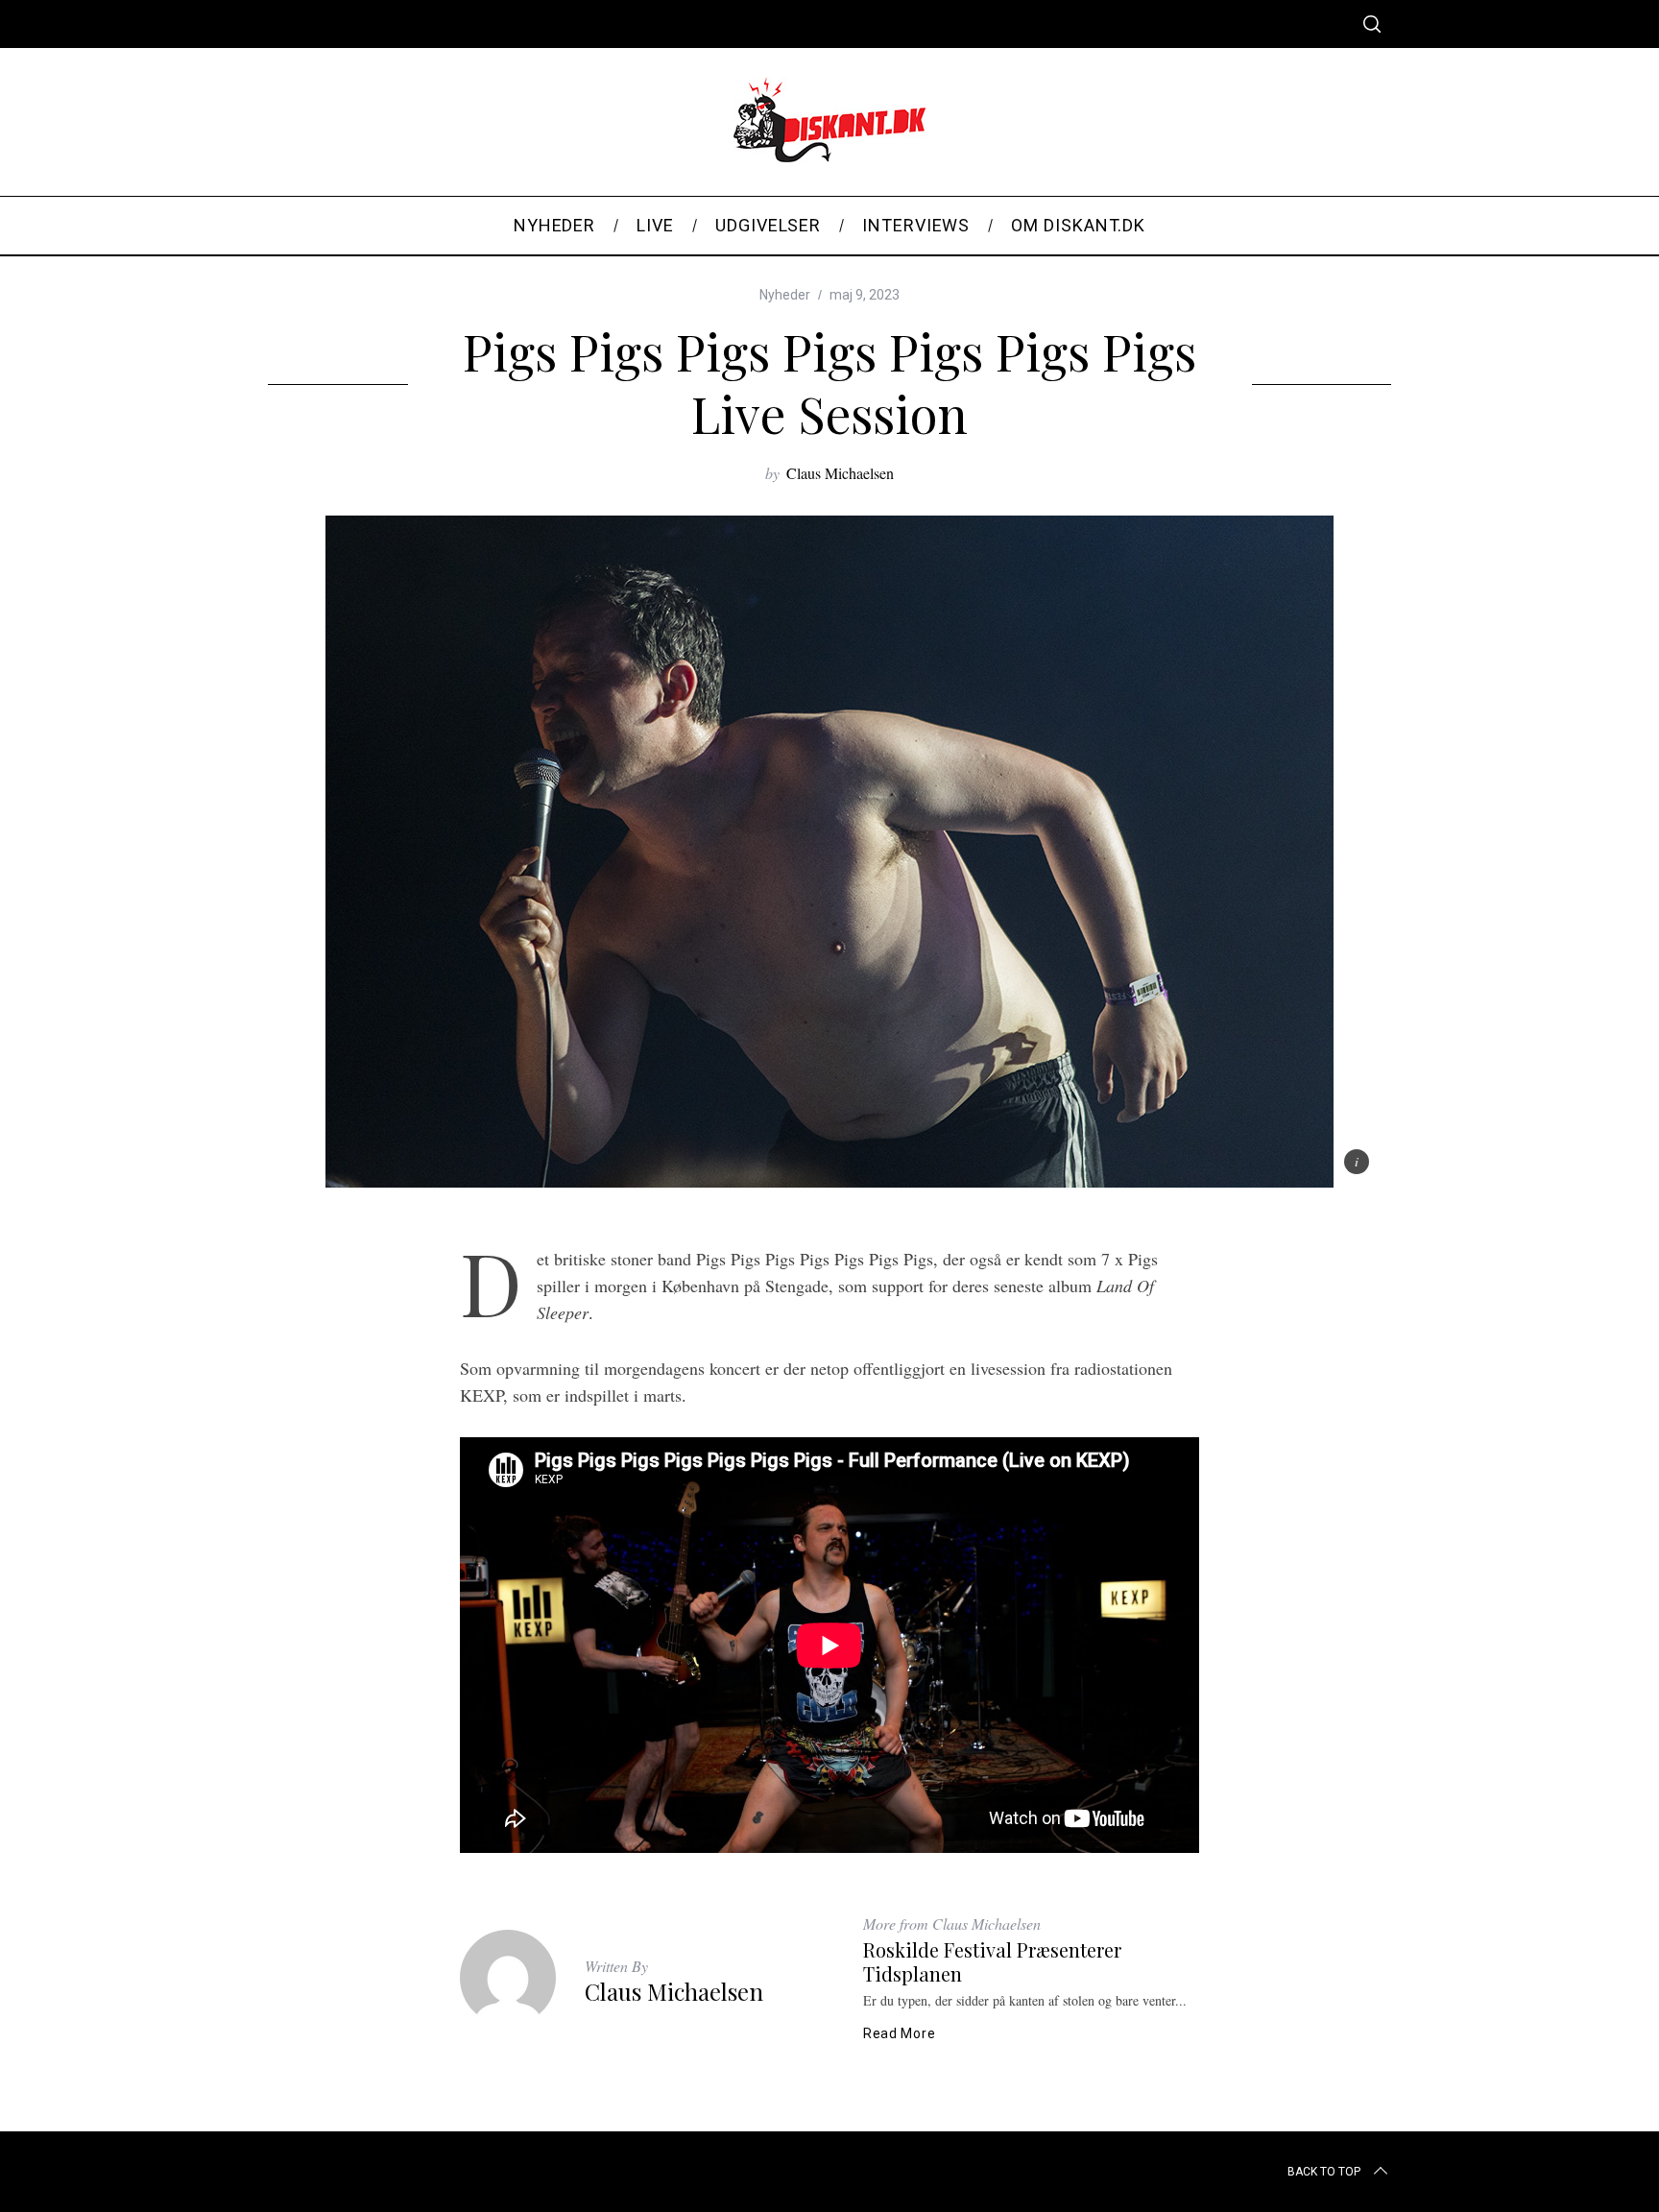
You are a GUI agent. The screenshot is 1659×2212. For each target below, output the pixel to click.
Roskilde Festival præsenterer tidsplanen (992, 1961)
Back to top (1324, 2172)
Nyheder (785, 295)
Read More (899, 2033)
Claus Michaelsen (840, 473)
